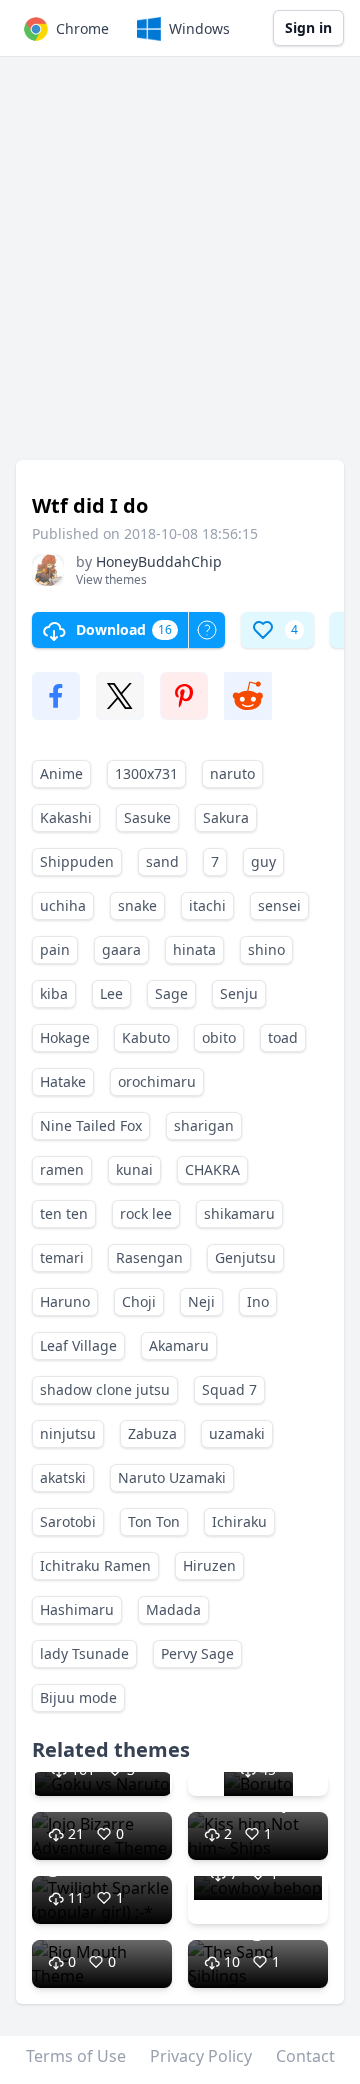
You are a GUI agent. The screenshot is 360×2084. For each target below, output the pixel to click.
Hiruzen (209, 1565)
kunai (134, 1169)
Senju (239, 993)
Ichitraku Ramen (95, 1565)
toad (283, 1037)
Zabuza (152, 1433)
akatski (63, 1477)
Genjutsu (245, 1257)
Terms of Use (76, 2056)
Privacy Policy (201, 2056)
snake (137, 905)
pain (55, 949)
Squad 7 (229, 1389)
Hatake (63, 1081)
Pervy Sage (197, 1653)
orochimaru (157, 1081)
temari (62, 1257)
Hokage (65, 1037)
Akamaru (179, 1345)
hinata (194, 949)
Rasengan (149, 1257)
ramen (62, 1169)
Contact (305, 2056)
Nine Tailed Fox (91, 1125)
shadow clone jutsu (105, 1389)
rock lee (146, 1213)
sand (162, 861)
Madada (173, 1609)
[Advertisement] (180, 268)
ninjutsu (68, 1433)
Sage (171, 993)
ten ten (64, 1213)
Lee (111, 993)
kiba (54, 993)
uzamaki (237, 1433)
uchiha (63, 905)
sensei (279, 905)
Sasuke (147, 817)
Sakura (226, 817)
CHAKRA (212, 1169)
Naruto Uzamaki (172, 1477)
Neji (201, 1301)
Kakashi (66, 817)
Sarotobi (68, 1521)
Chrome (82, 28)
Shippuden (77, 861)
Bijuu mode (78, 1697)
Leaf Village (78, 1345)
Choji (139, 1301)
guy (263, 861)
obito (219, 1037)
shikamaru (239, 1213)
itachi (207, 905)
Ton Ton (154, 1521)
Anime (61, 773)
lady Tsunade (84, 1653)
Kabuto (146, 1037)
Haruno (65, 1301)
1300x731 (146, 773)
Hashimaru (77, 1609)
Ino (258, 1301)
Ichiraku (239, 1521)
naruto (232, 773)
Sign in (308, 27)
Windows (199, 28)
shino (266, 949)
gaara (121, 949)
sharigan (204, 1125)
